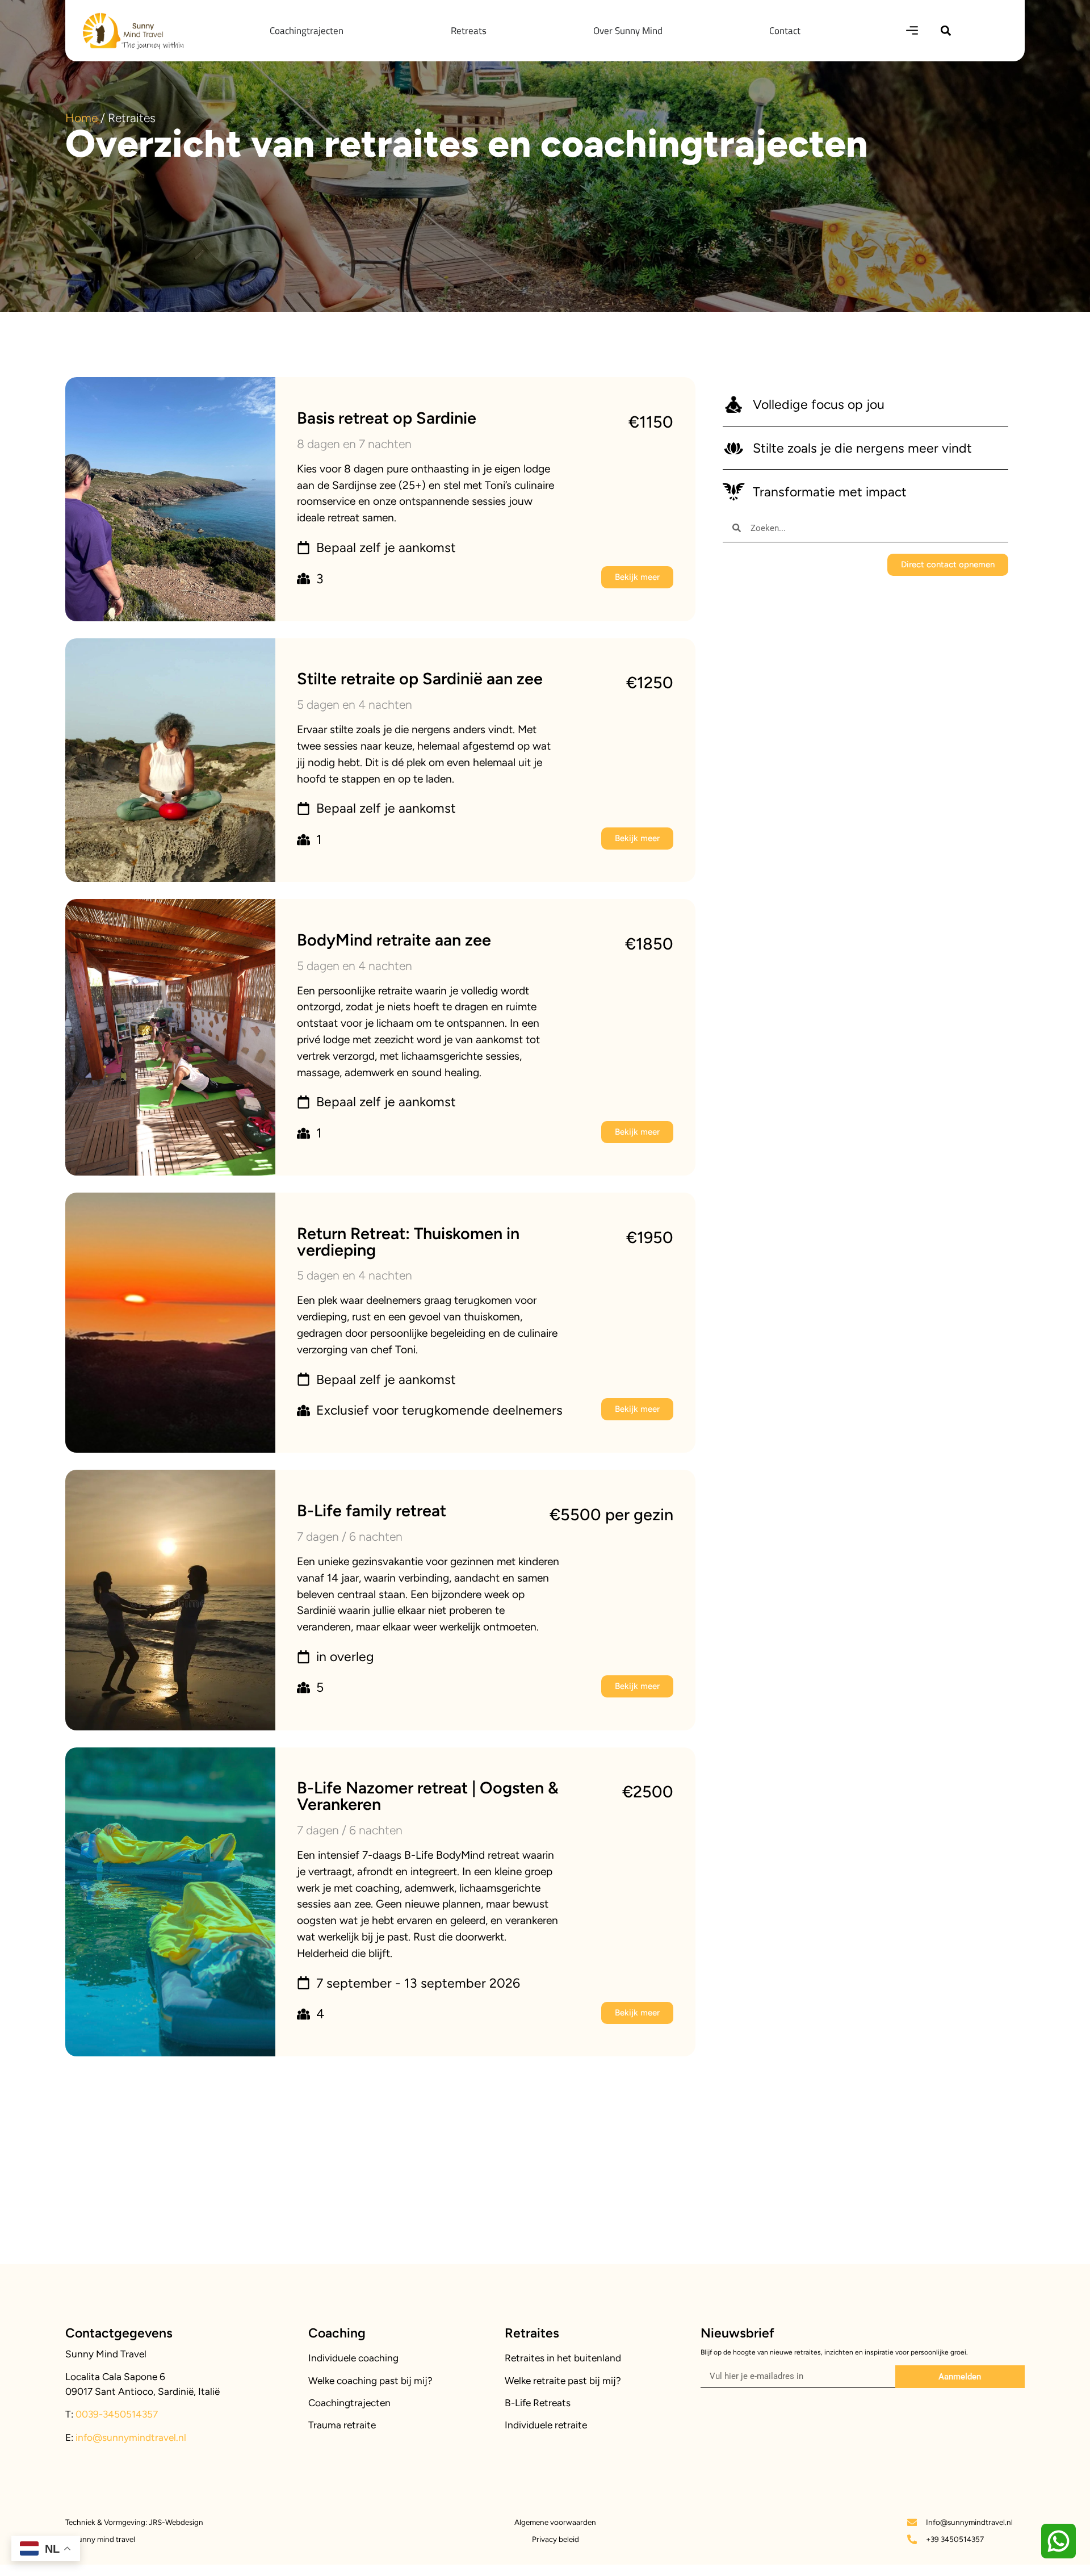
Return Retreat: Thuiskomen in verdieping (408, 1242)
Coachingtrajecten (349, 2403)
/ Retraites (110, 118)
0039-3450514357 (116, 2414)
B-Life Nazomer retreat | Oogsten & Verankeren (428, 1796)
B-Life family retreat (372, 1511)
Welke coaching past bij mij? (370, 2381)
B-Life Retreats (538, 2403)
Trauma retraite (342, 2425)
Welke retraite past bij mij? (563, 2381)
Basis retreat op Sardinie (387, 418)
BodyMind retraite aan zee (394, 940)
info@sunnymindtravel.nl (131, 2437)
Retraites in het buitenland (563, 2358)
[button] (946, 30)
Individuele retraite (546, 2425)
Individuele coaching (353, 2358)
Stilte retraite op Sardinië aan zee (420, 679)
